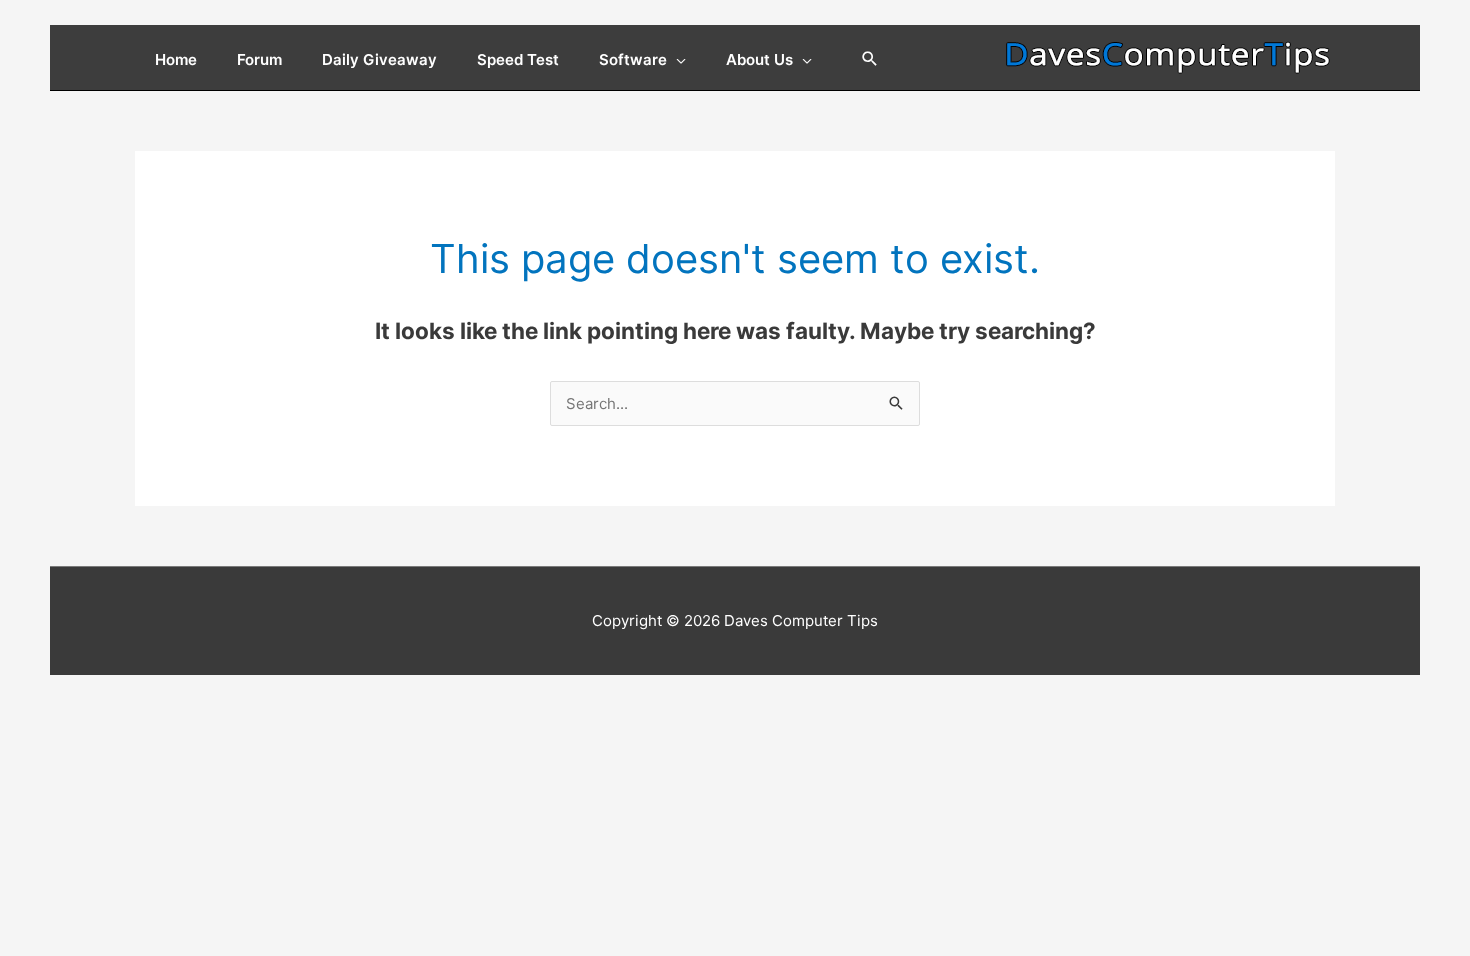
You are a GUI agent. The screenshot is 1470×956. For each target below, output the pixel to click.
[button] (870, 60)
